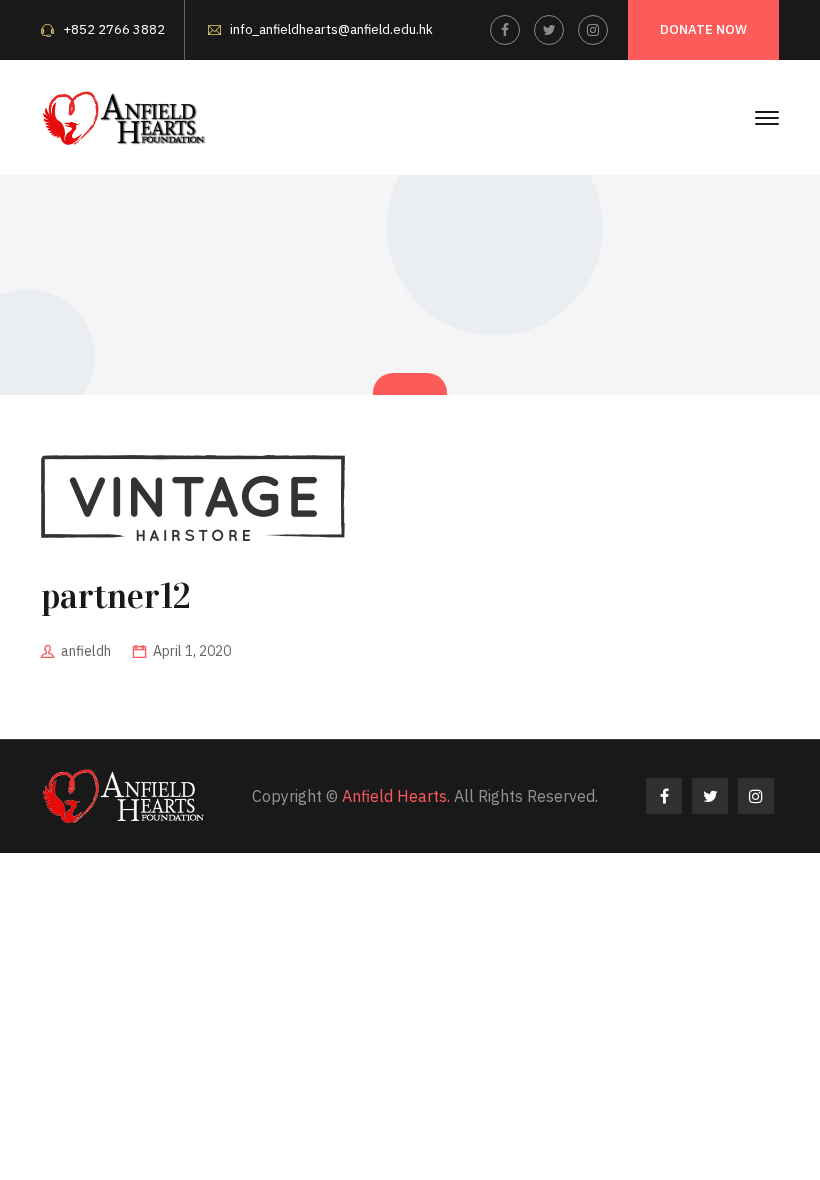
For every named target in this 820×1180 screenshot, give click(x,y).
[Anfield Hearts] (125, 116)
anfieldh (86, 651)
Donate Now (703, 29)
